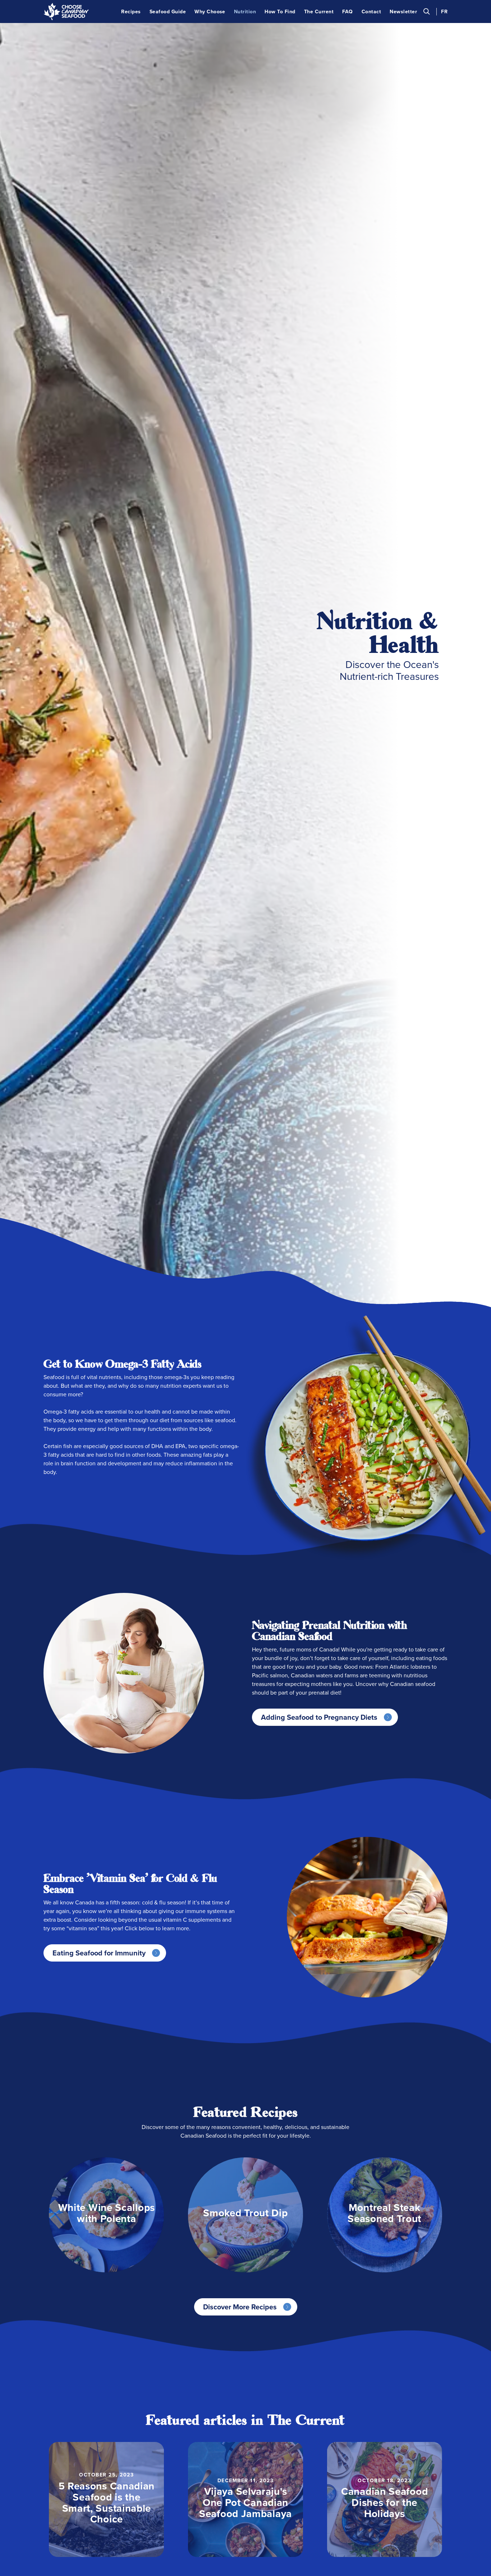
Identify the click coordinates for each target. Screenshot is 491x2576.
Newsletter (403, 12)
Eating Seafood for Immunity (99, 1953)
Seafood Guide (168, 12)
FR (444, 12)
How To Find (280, 12)
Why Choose (210, 12)
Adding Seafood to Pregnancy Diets (319, 1717)
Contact (371, 12)
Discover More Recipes (240, 2307)
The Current (319, 12)
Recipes (131, 12)
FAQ (347, 12)
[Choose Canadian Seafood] (66, 11)
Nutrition (245, 12)
